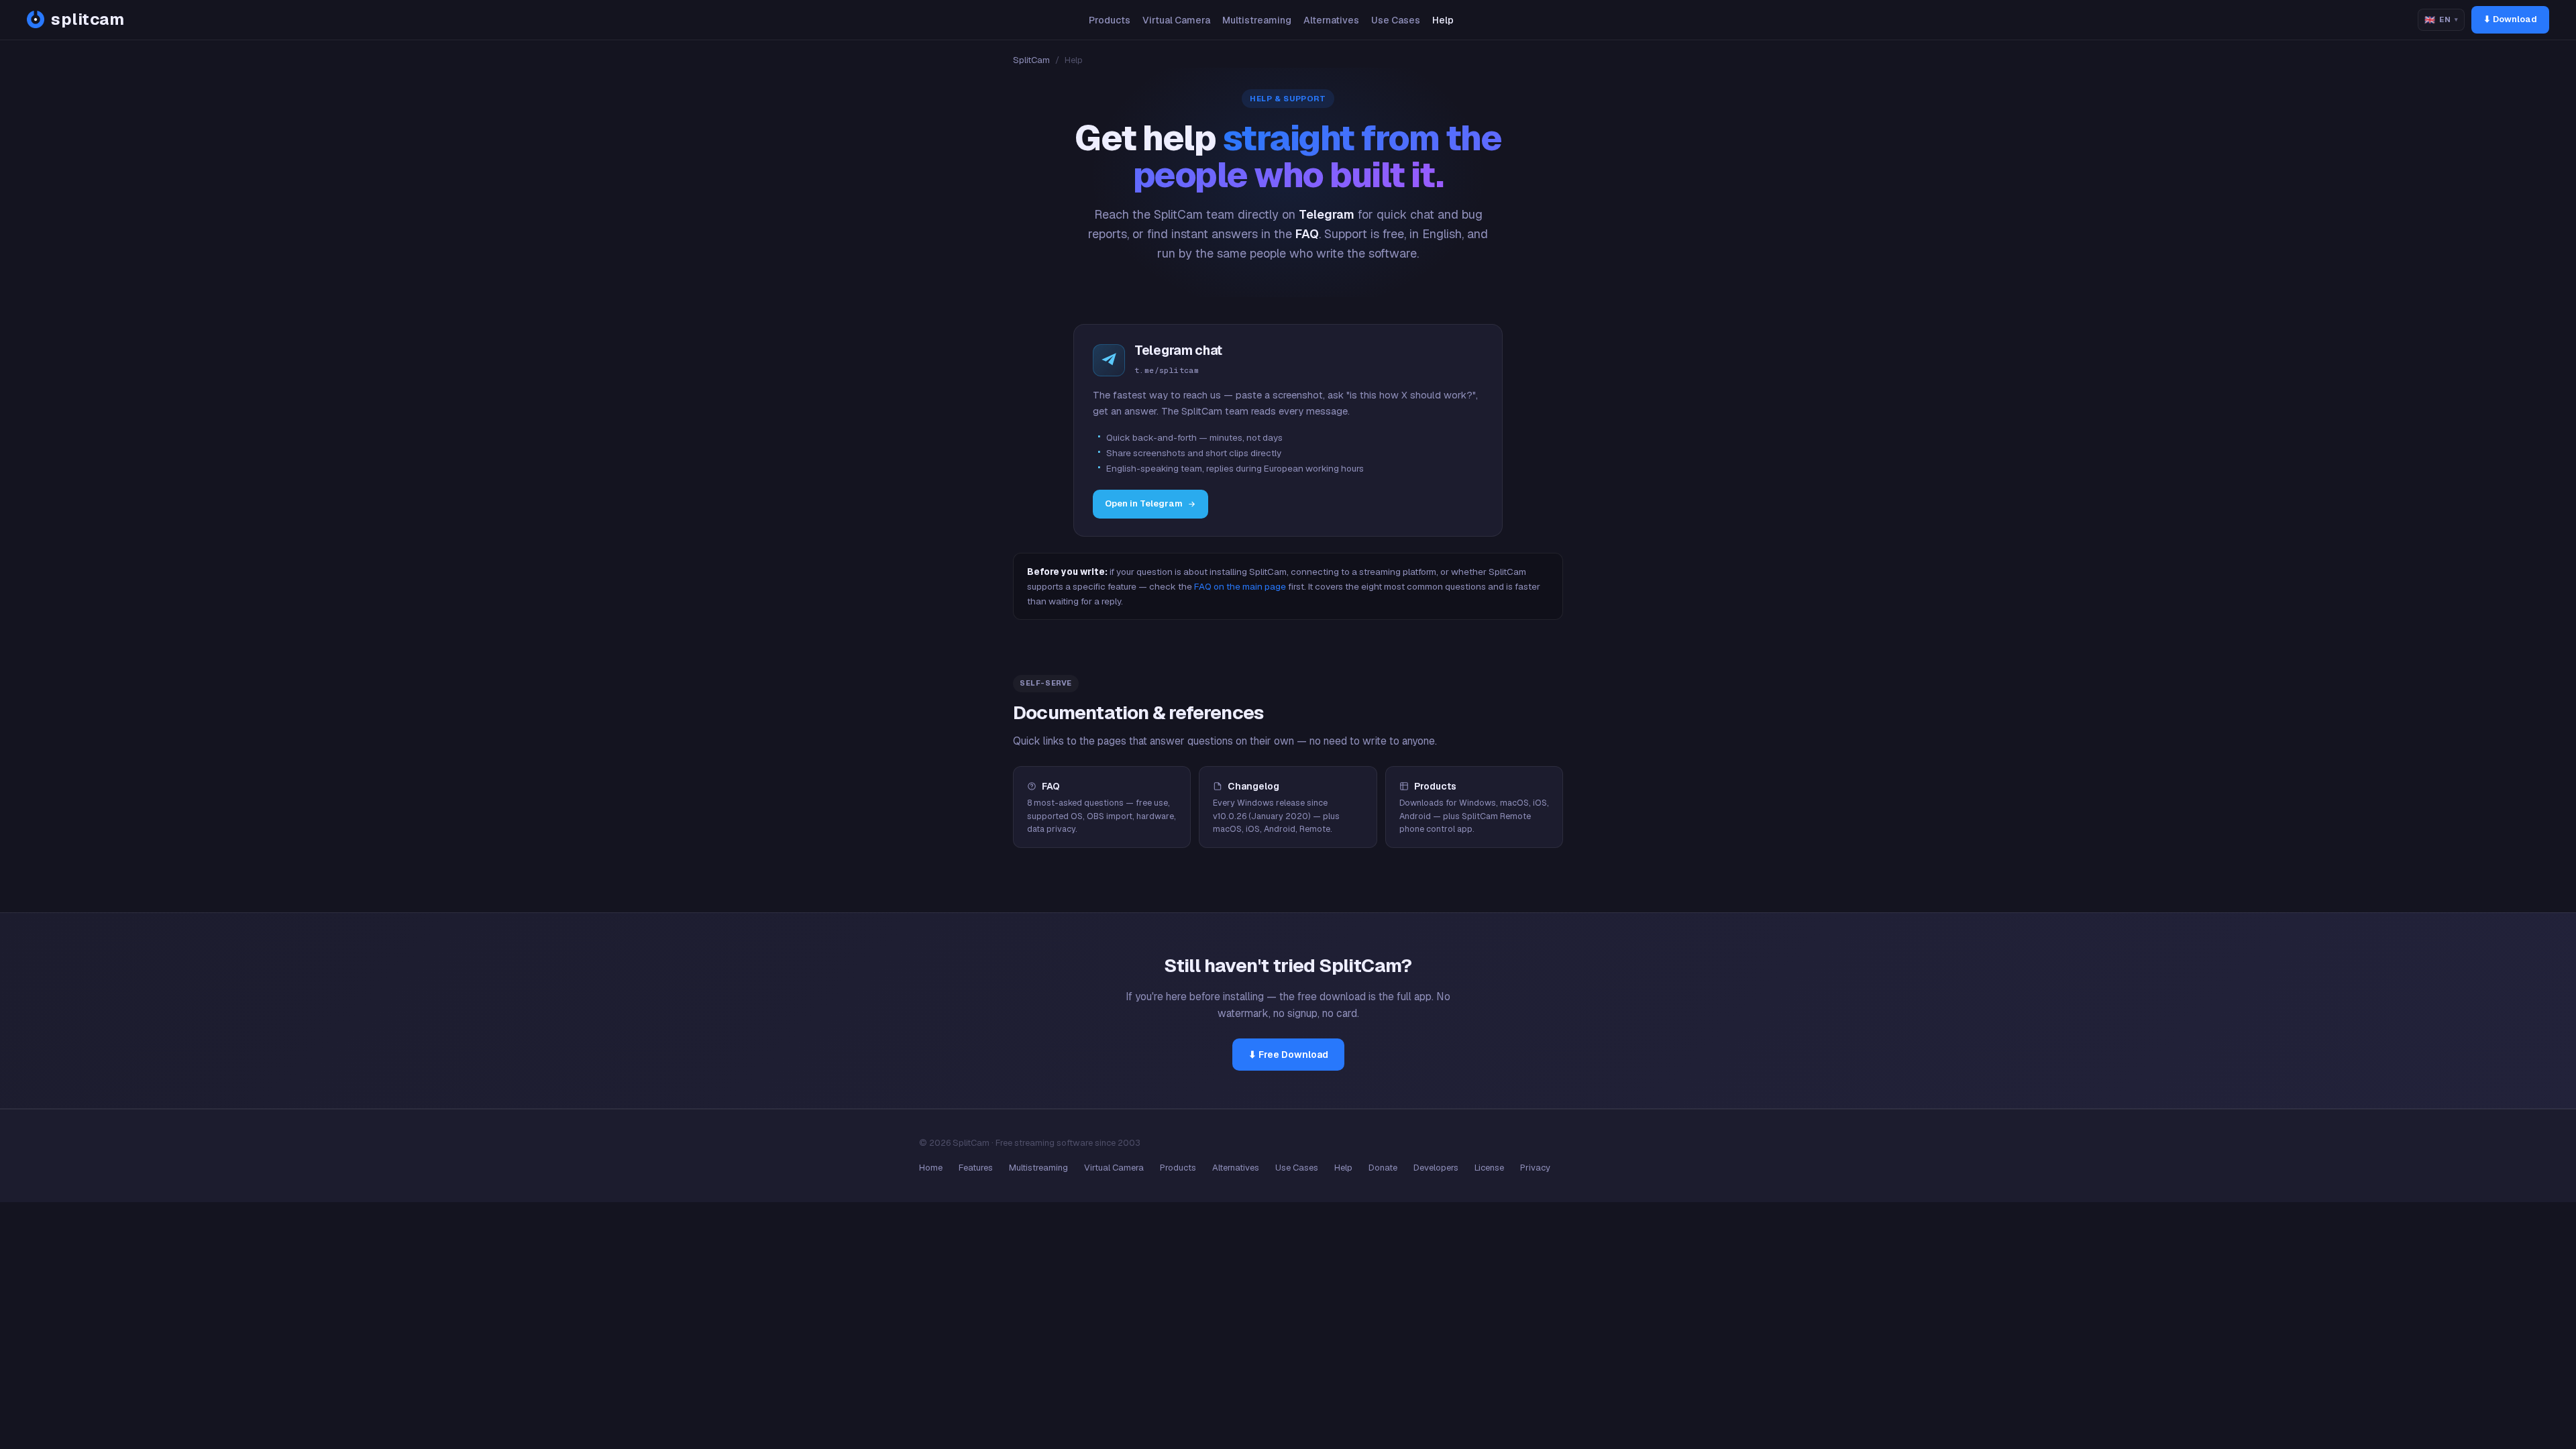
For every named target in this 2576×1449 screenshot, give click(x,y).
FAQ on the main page (1240, 586)
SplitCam (1031, 60)
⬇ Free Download (1288, 1055)
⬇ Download (2510, 19)
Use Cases (1396, 20)
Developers (1436, 1168)
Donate (1383, 1168)
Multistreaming (1257, 20)
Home (931, 1168)
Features (976, 1168)
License (1489, 1168)
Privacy (1535, 1168)
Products (1110, 20)
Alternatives (1331, 20)
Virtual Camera (1176, 20)
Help (1443, 20)
